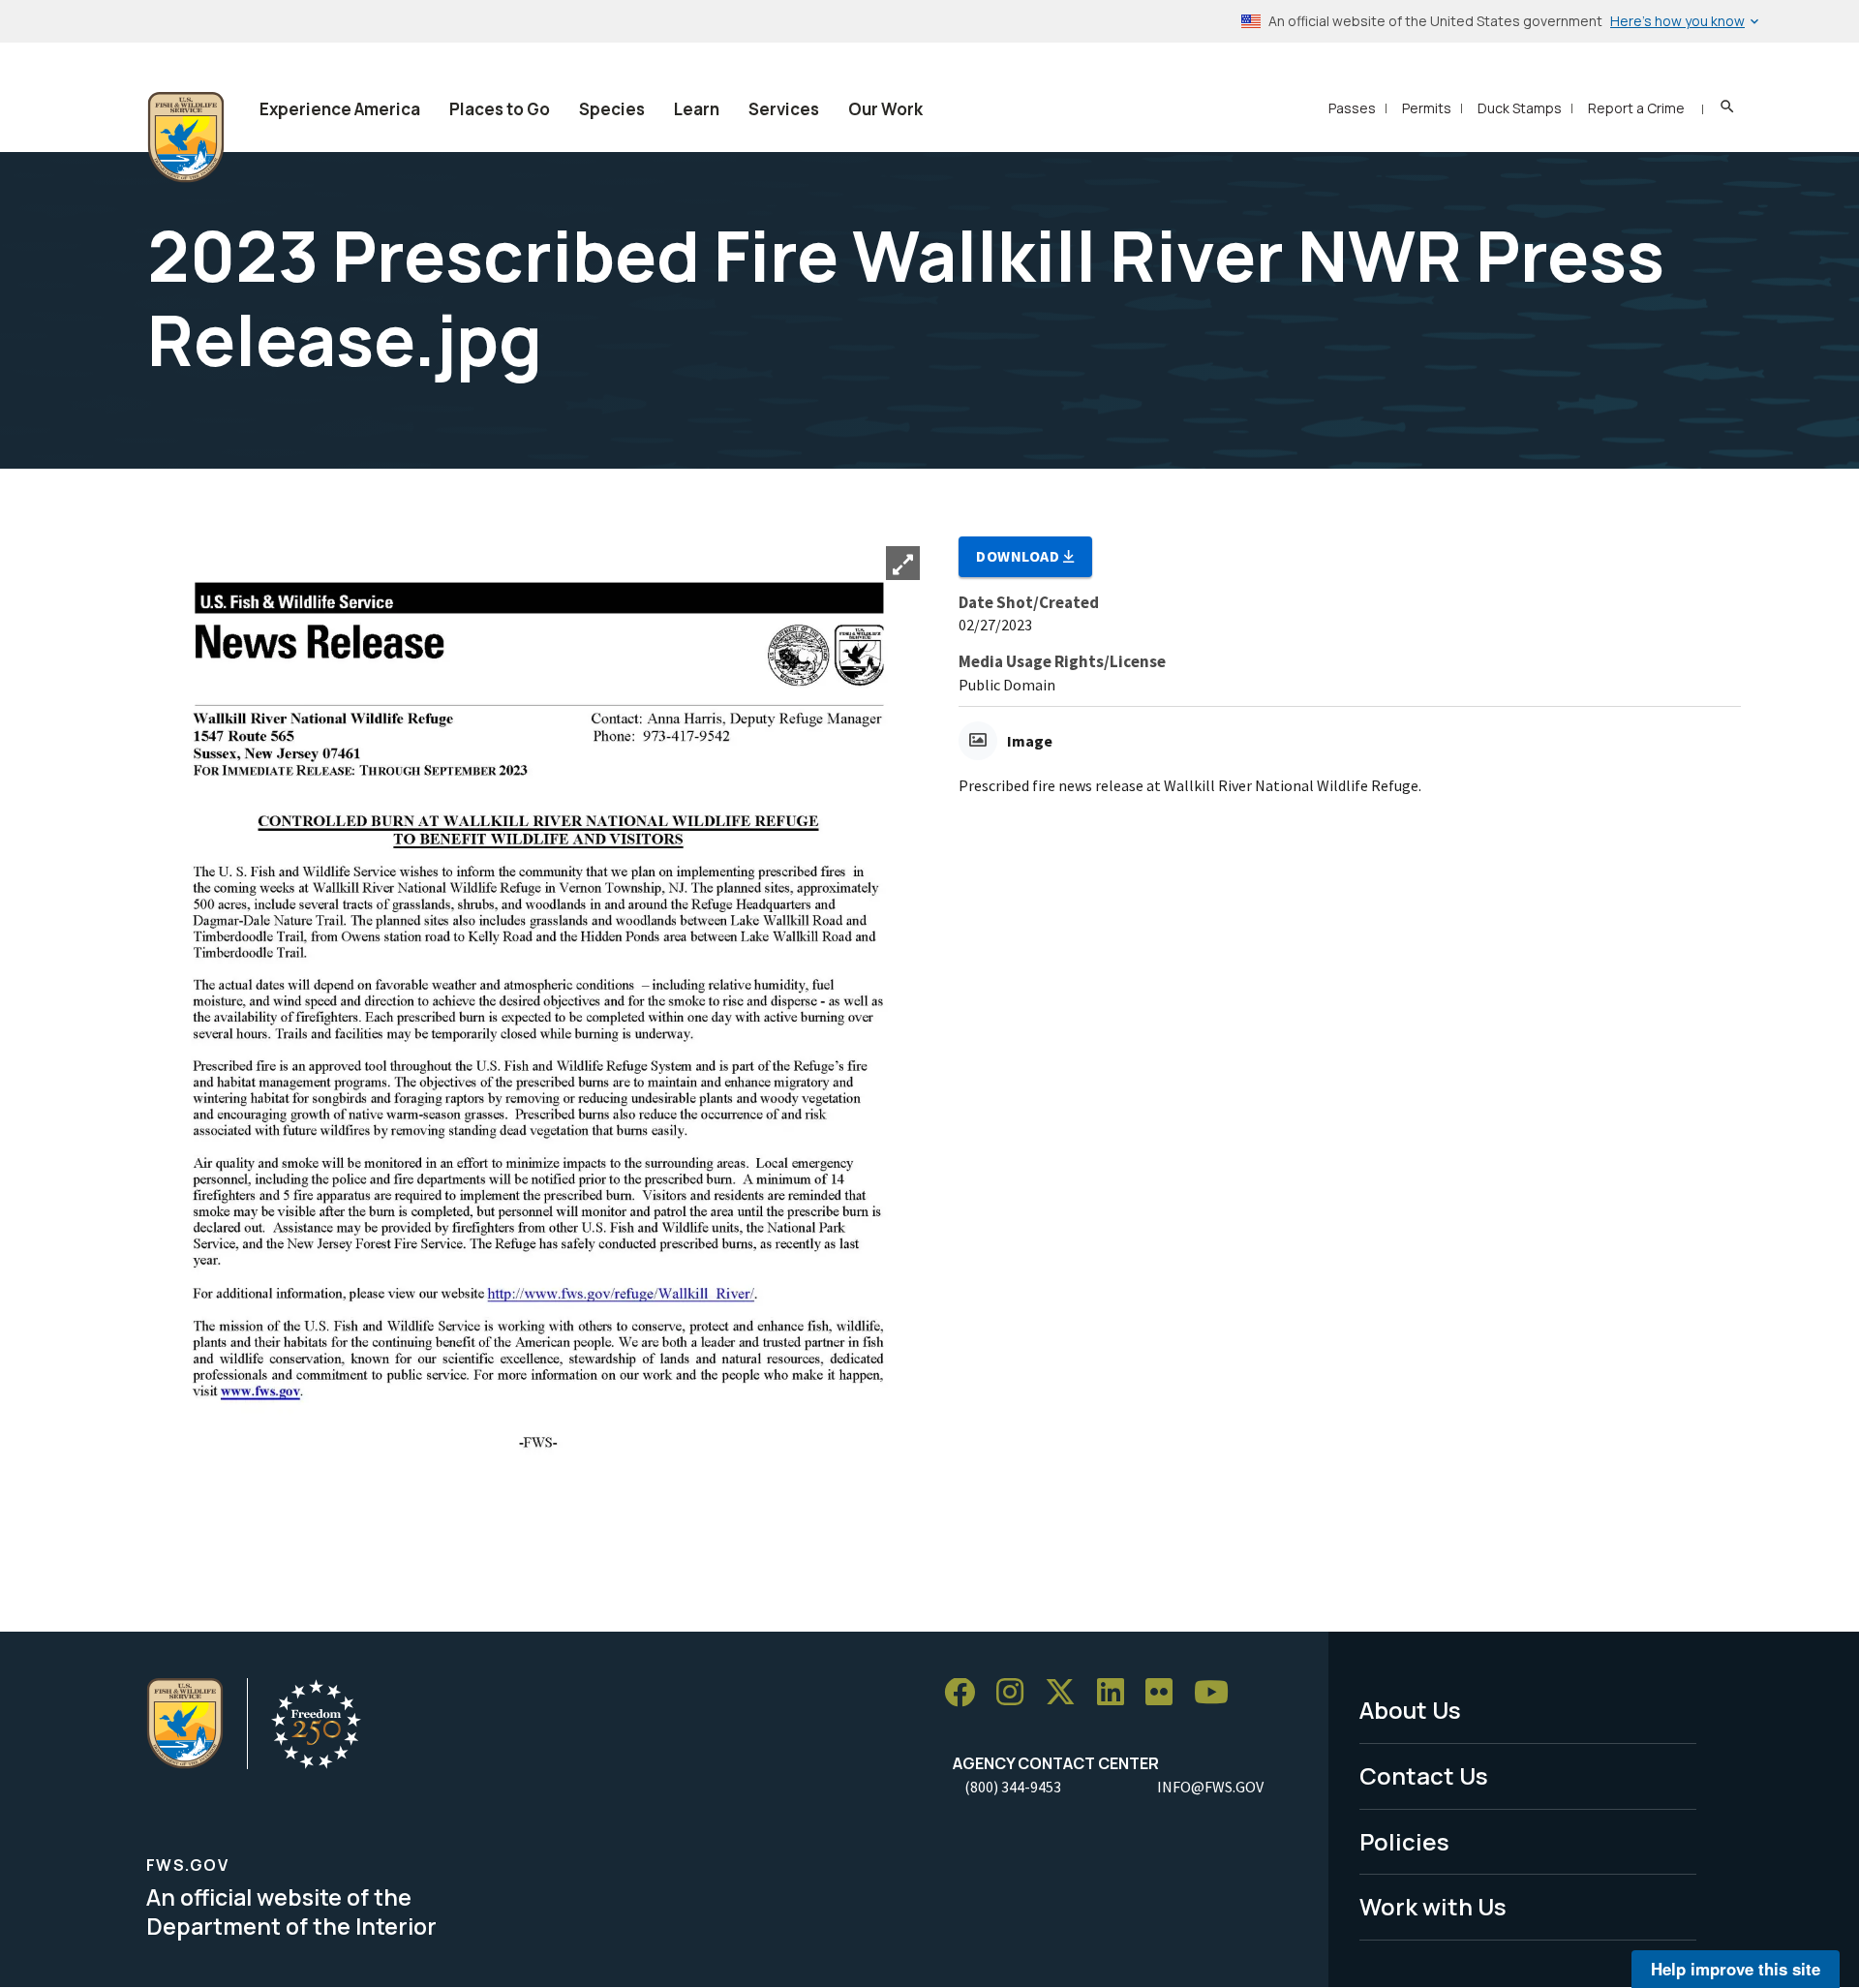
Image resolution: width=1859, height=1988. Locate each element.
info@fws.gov (1210, 1787)
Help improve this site (1736, 1969)
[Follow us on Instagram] (1017, 1693)
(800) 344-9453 (1013, 1787)
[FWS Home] (186, 138)
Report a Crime (1636, 108)
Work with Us (1433, 1906)
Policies (1404, 1841)
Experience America (340, 109)
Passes (1352, 108)
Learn (697, 109)
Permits (1427, 108)
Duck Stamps (1520, 108)
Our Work (885, 109)
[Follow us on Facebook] (966, 1693)
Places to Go (500, 109)
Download (1020, 556)
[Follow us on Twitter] (1067, 1693)
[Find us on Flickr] (1166, 1693)
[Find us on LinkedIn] (1117, 1693)
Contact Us (1424, 1775)
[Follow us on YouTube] (1218, 1693)
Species (612, 109)
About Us (1410, 1710)
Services (784, 109)
